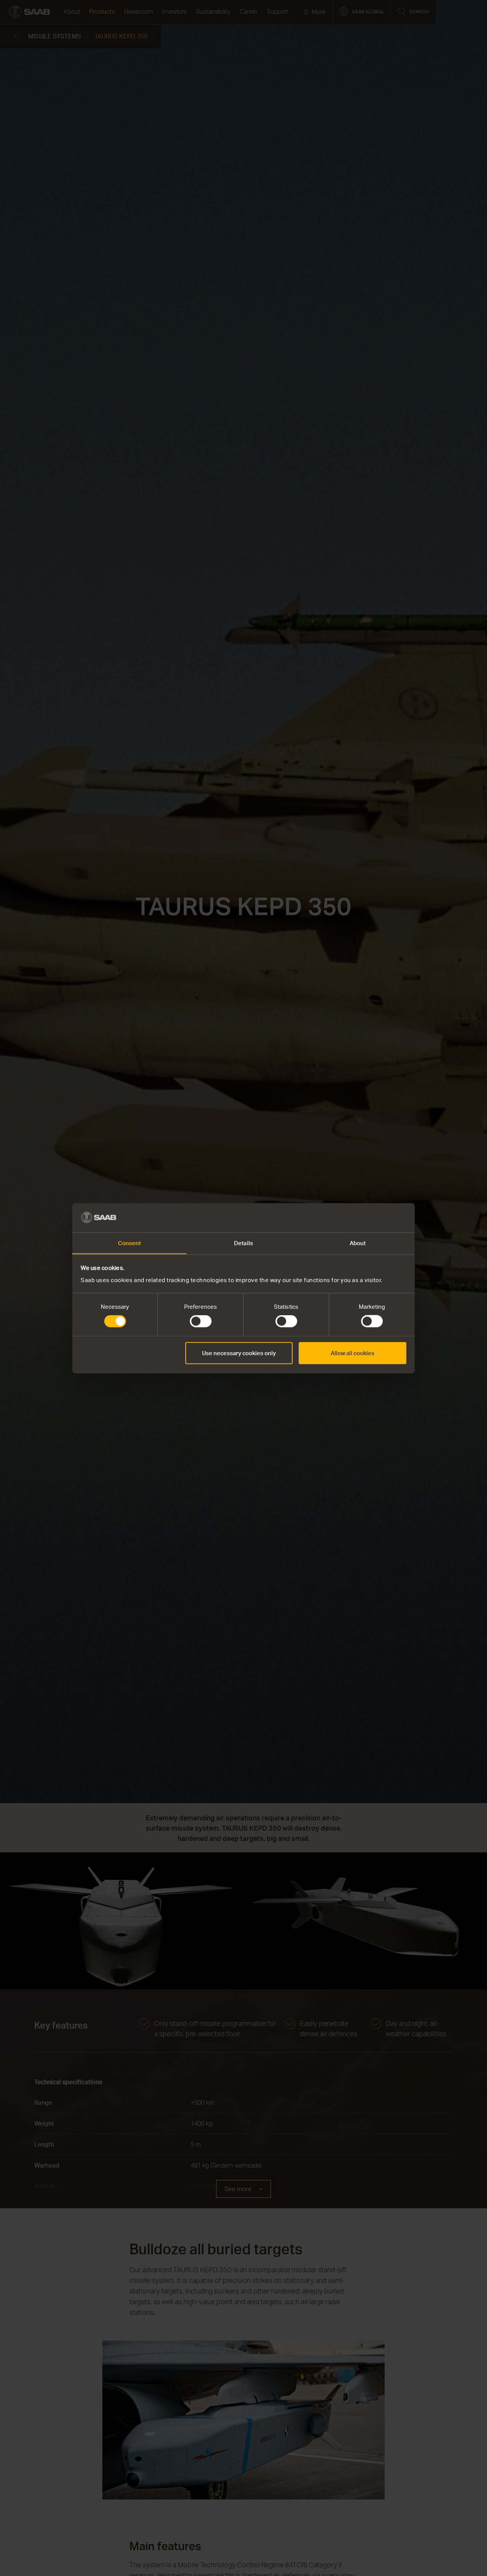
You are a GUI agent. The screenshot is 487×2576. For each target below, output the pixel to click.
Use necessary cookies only (239, 1353)
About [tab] (358, 1243)
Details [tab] (243, 1243)
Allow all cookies (353, 1353)
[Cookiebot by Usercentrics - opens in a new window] (373, 1217)
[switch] (201, 1321)
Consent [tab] (130, 1243)
